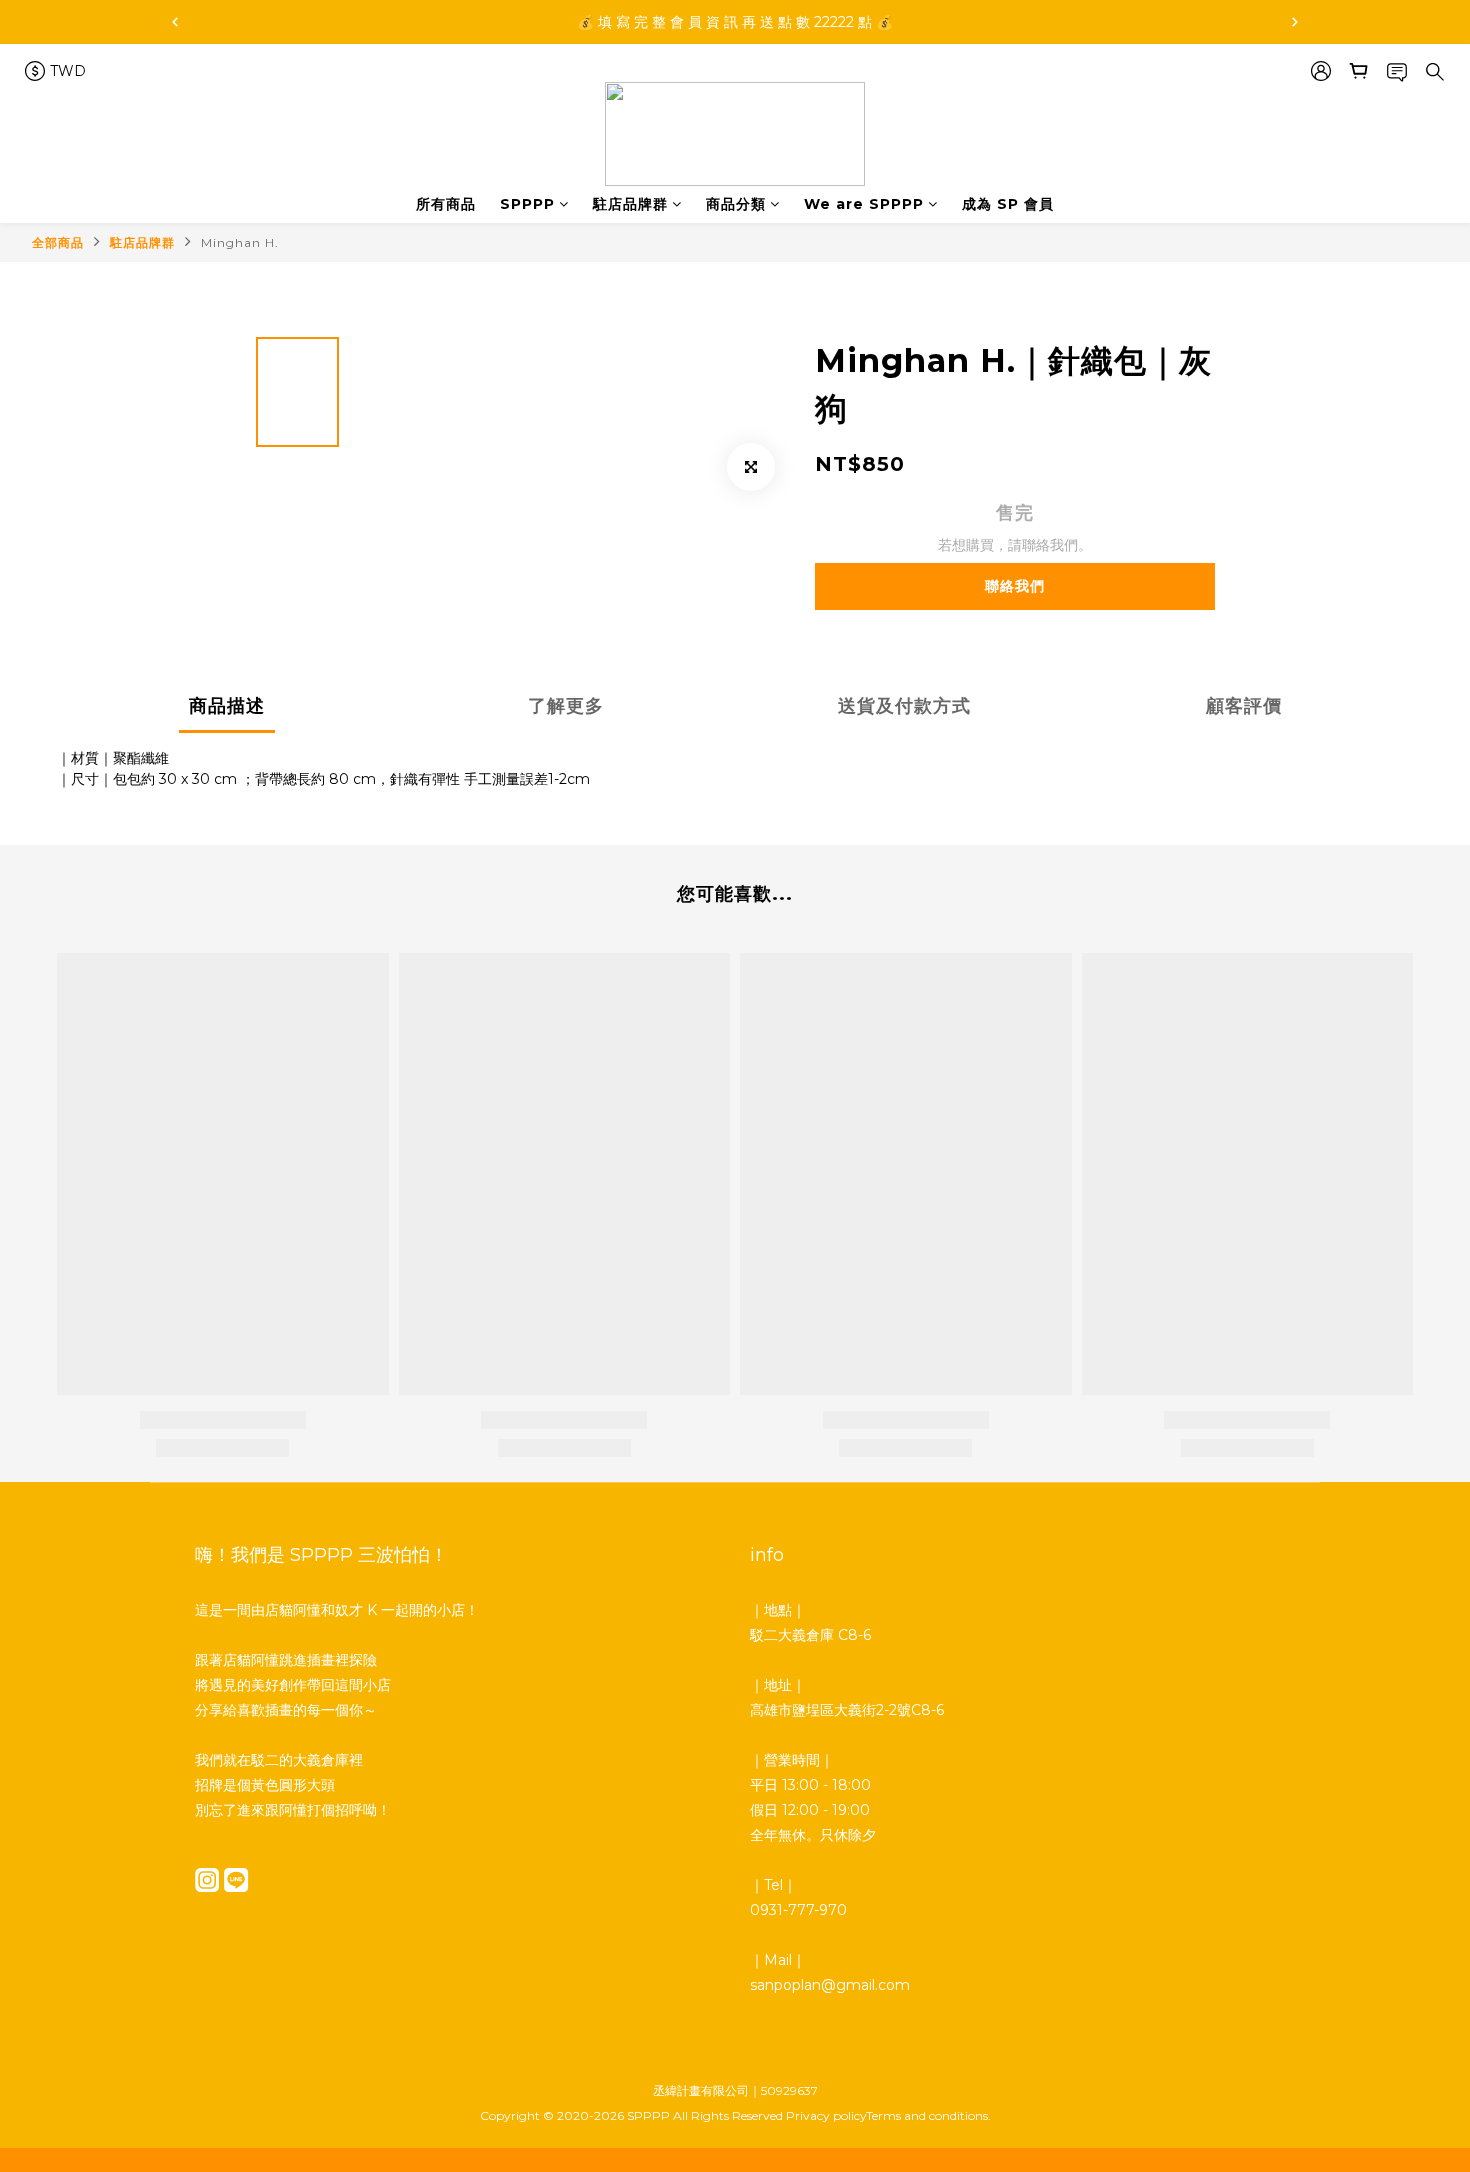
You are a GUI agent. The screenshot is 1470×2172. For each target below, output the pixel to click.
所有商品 (446, 204)
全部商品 (58, 242)
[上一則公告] (175, 22)
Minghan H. (240, 242)
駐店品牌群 (630, 204)
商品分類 (736, 204)
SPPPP (527, 204)
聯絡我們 (1015, 586)
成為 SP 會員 (1008, 204)
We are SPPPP (864, 204)
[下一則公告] (1295, 22)
